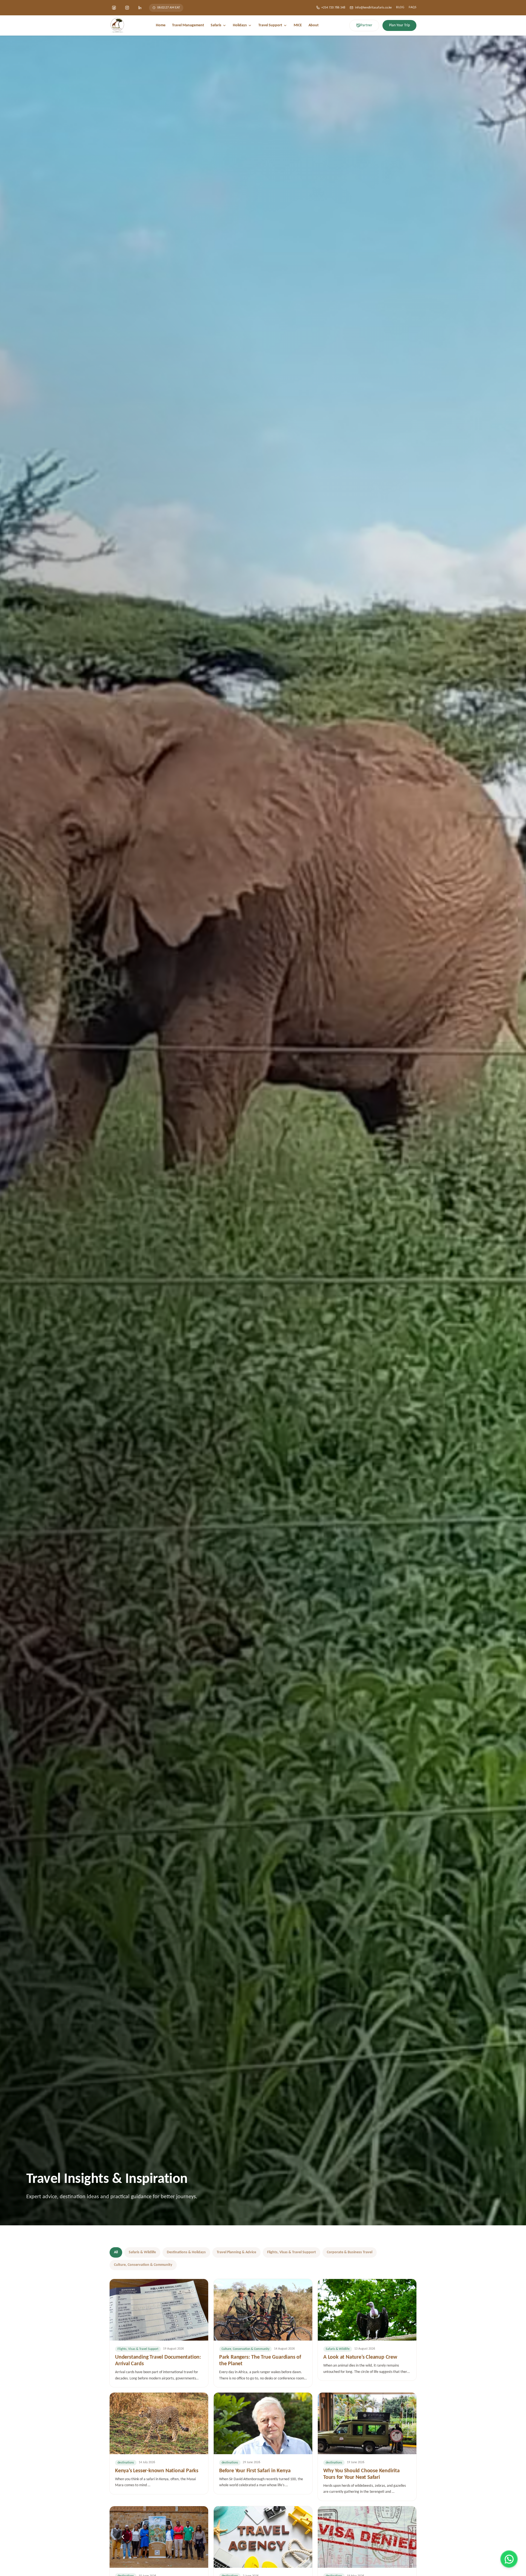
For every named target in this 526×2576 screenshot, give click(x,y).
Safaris (216, 25)
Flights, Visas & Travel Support (291, 2252)
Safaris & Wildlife (142, 2252)
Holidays (240, 25)
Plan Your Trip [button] (399, 25)
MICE (298, 25)
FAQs (413, 7)
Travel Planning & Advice (236, 2252)
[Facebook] (114, 8)
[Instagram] (127, 8)
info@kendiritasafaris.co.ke (373, 8)
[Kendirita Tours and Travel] (117, 25)
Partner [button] (366, 25)
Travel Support (270, 25)
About (314, 25)
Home (161, 25)
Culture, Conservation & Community (143, 2265)
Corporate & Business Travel (350, 2252)
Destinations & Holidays (186, 2252)
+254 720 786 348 (333, 8)
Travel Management (188, 25)
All (116, 2252)
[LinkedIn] (140, 8)
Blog (400, 7)
